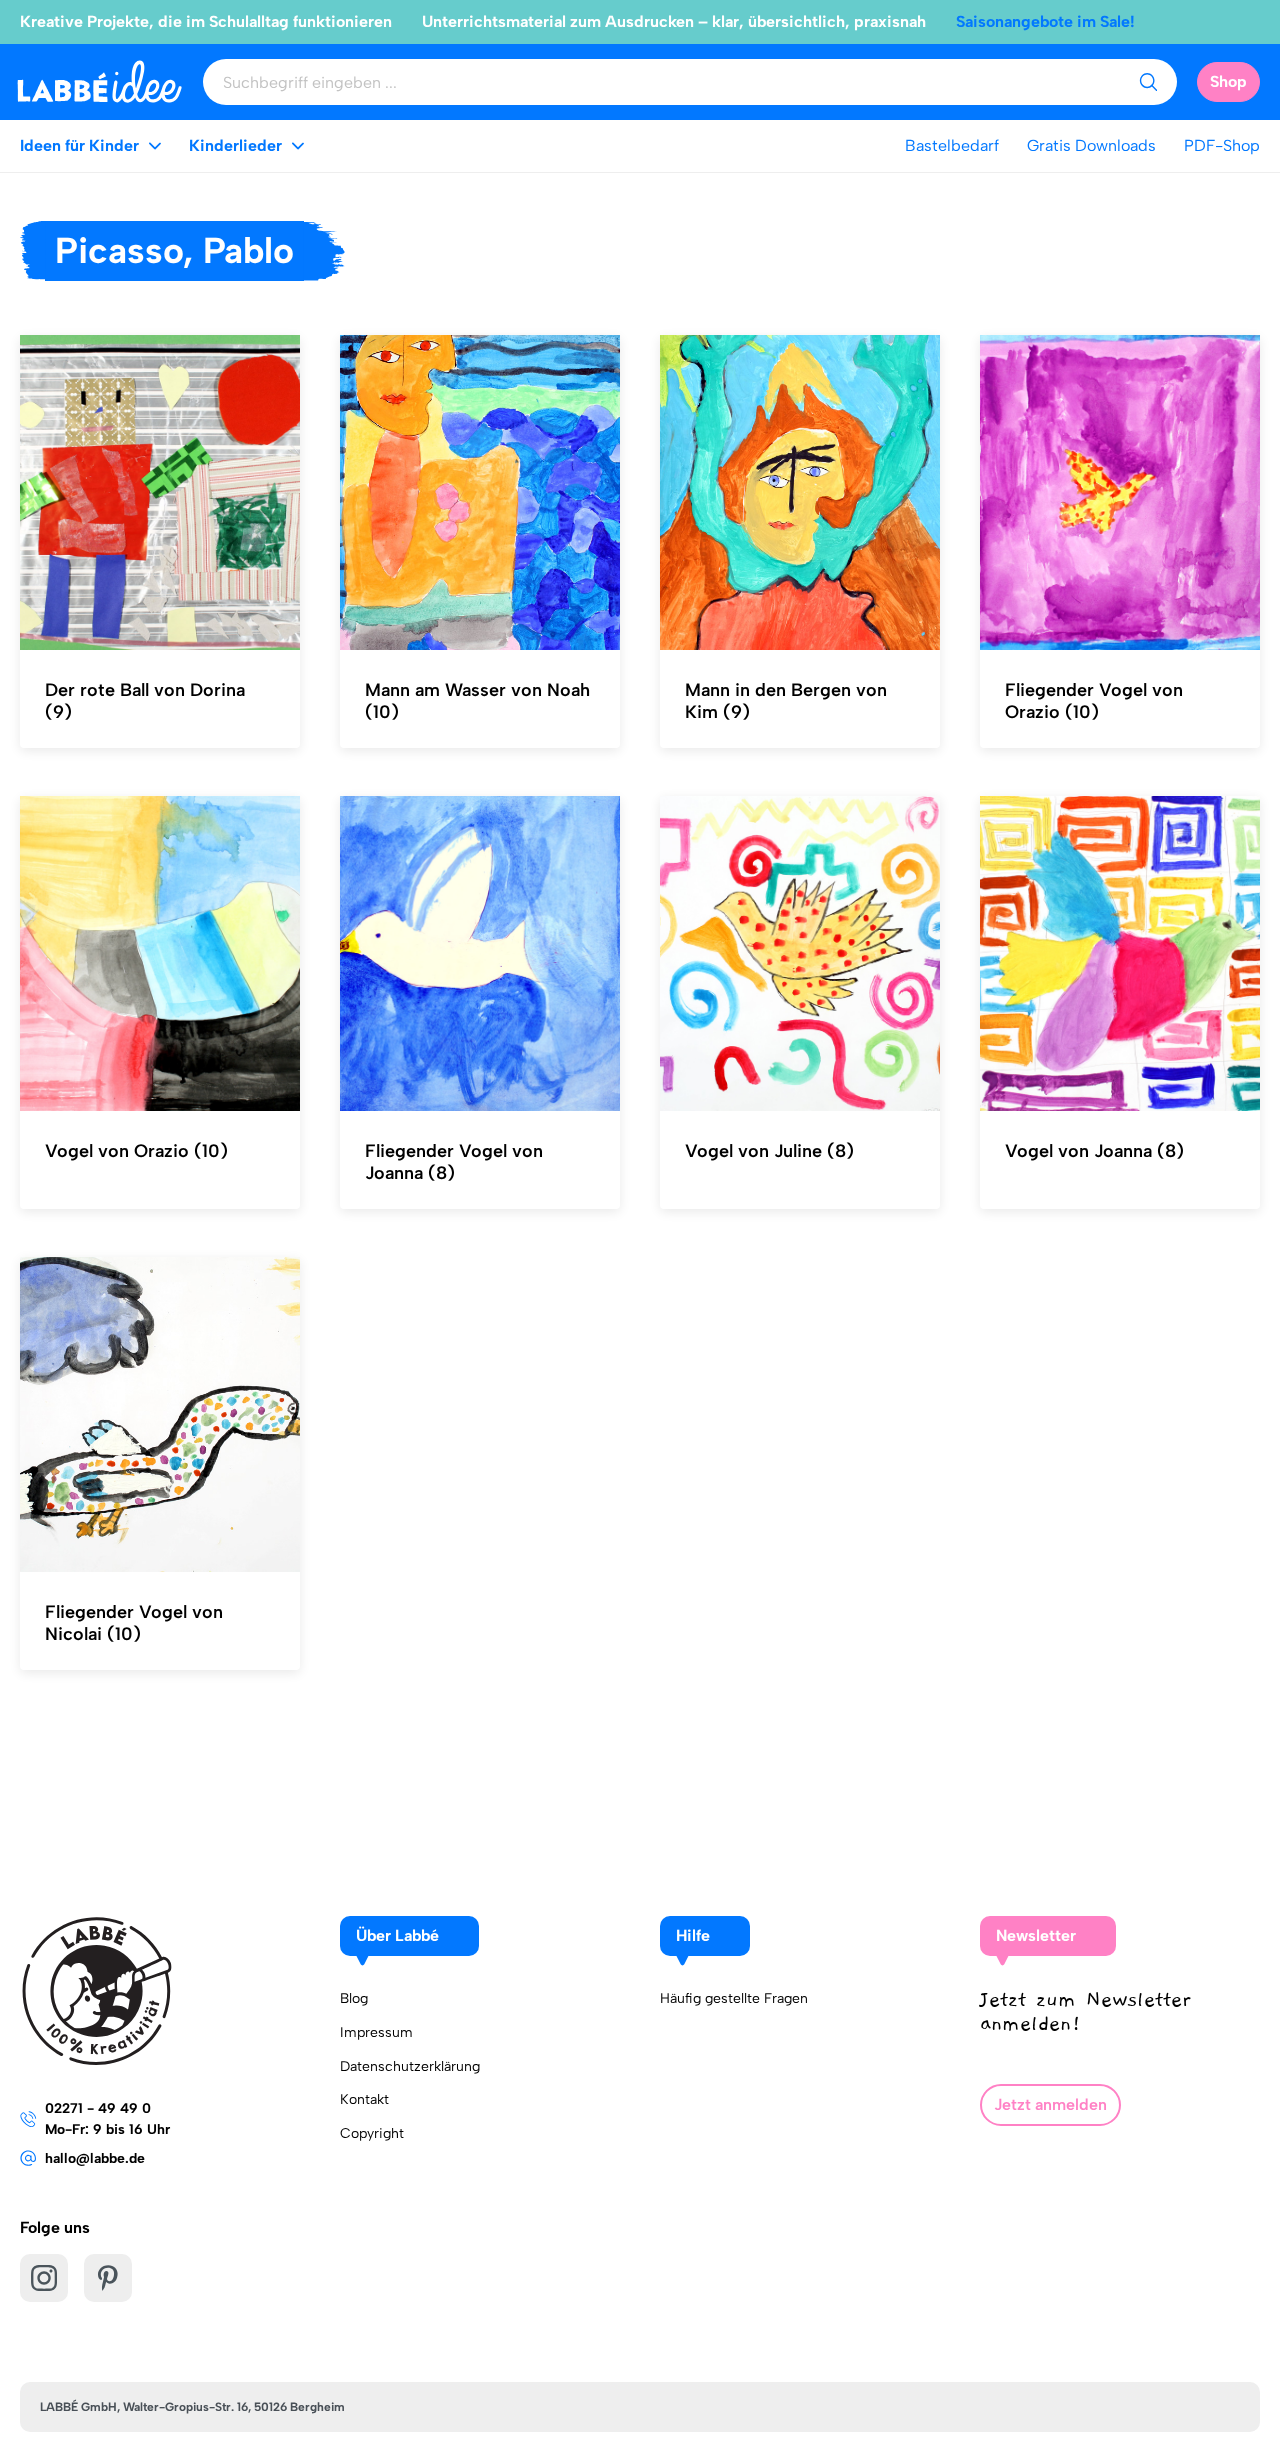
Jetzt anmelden (1050, 2104)
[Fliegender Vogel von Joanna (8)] (480, 954)
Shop (1228, 81)
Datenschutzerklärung (410, 2066)
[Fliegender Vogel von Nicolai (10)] (160, 1415)
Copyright (372, 2133)
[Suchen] (1148, 82)
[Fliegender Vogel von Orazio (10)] (1120, 493)
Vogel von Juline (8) (769, 1151)
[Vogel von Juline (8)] (800, 954)
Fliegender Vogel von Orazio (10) (1094, 701)
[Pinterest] (108, 2278)
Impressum (376, 2032)
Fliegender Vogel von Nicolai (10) (134, 1623)
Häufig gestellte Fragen (734, 1998)
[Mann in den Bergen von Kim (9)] (800, 493)
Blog (354, 1998)
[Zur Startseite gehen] (99, 81)
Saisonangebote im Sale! (1045, 21)
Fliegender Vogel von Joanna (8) (454, 1162)
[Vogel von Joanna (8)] (1120, 954)
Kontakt (364, 2099)
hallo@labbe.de (95, 2158)
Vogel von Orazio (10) (136, 1151)
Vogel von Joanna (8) (1094, 1151)
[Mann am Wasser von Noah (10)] (480, 493)
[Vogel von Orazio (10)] (160, 954)
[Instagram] (44, 2278)
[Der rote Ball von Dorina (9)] (160, 493)
